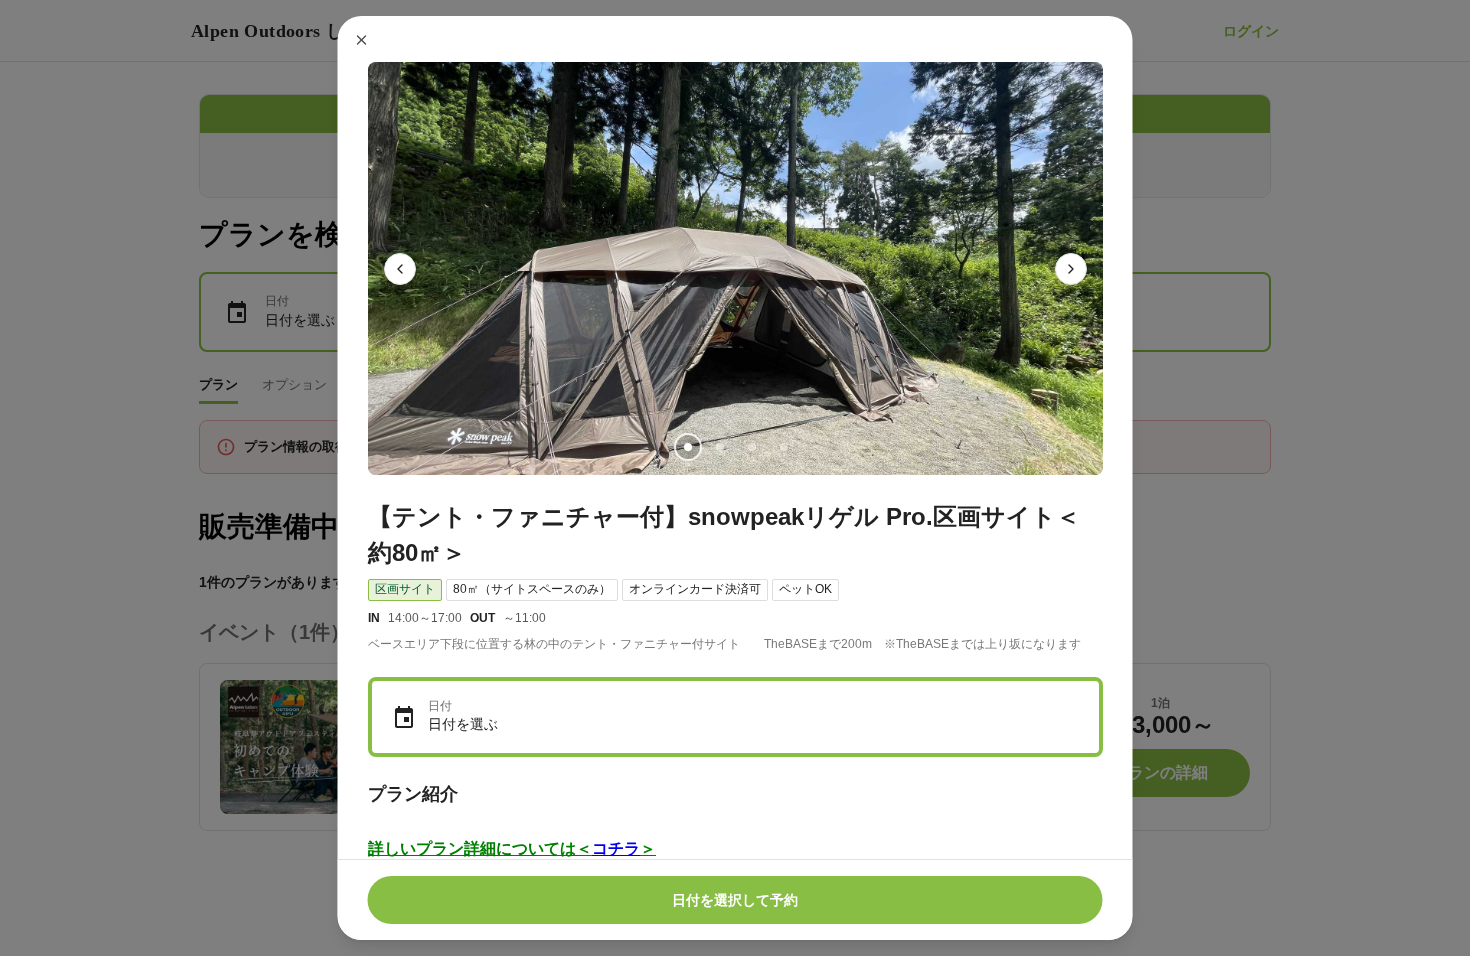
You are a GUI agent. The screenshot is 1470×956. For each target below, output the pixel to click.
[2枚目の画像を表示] (719, 447)
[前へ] (400, 269)
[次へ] (1071, 269)
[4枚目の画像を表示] (783, 447)
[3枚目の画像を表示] (751, 447)
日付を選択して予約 (735, 900)
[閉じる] (362, 40)
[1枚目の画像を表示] (687, 447)
